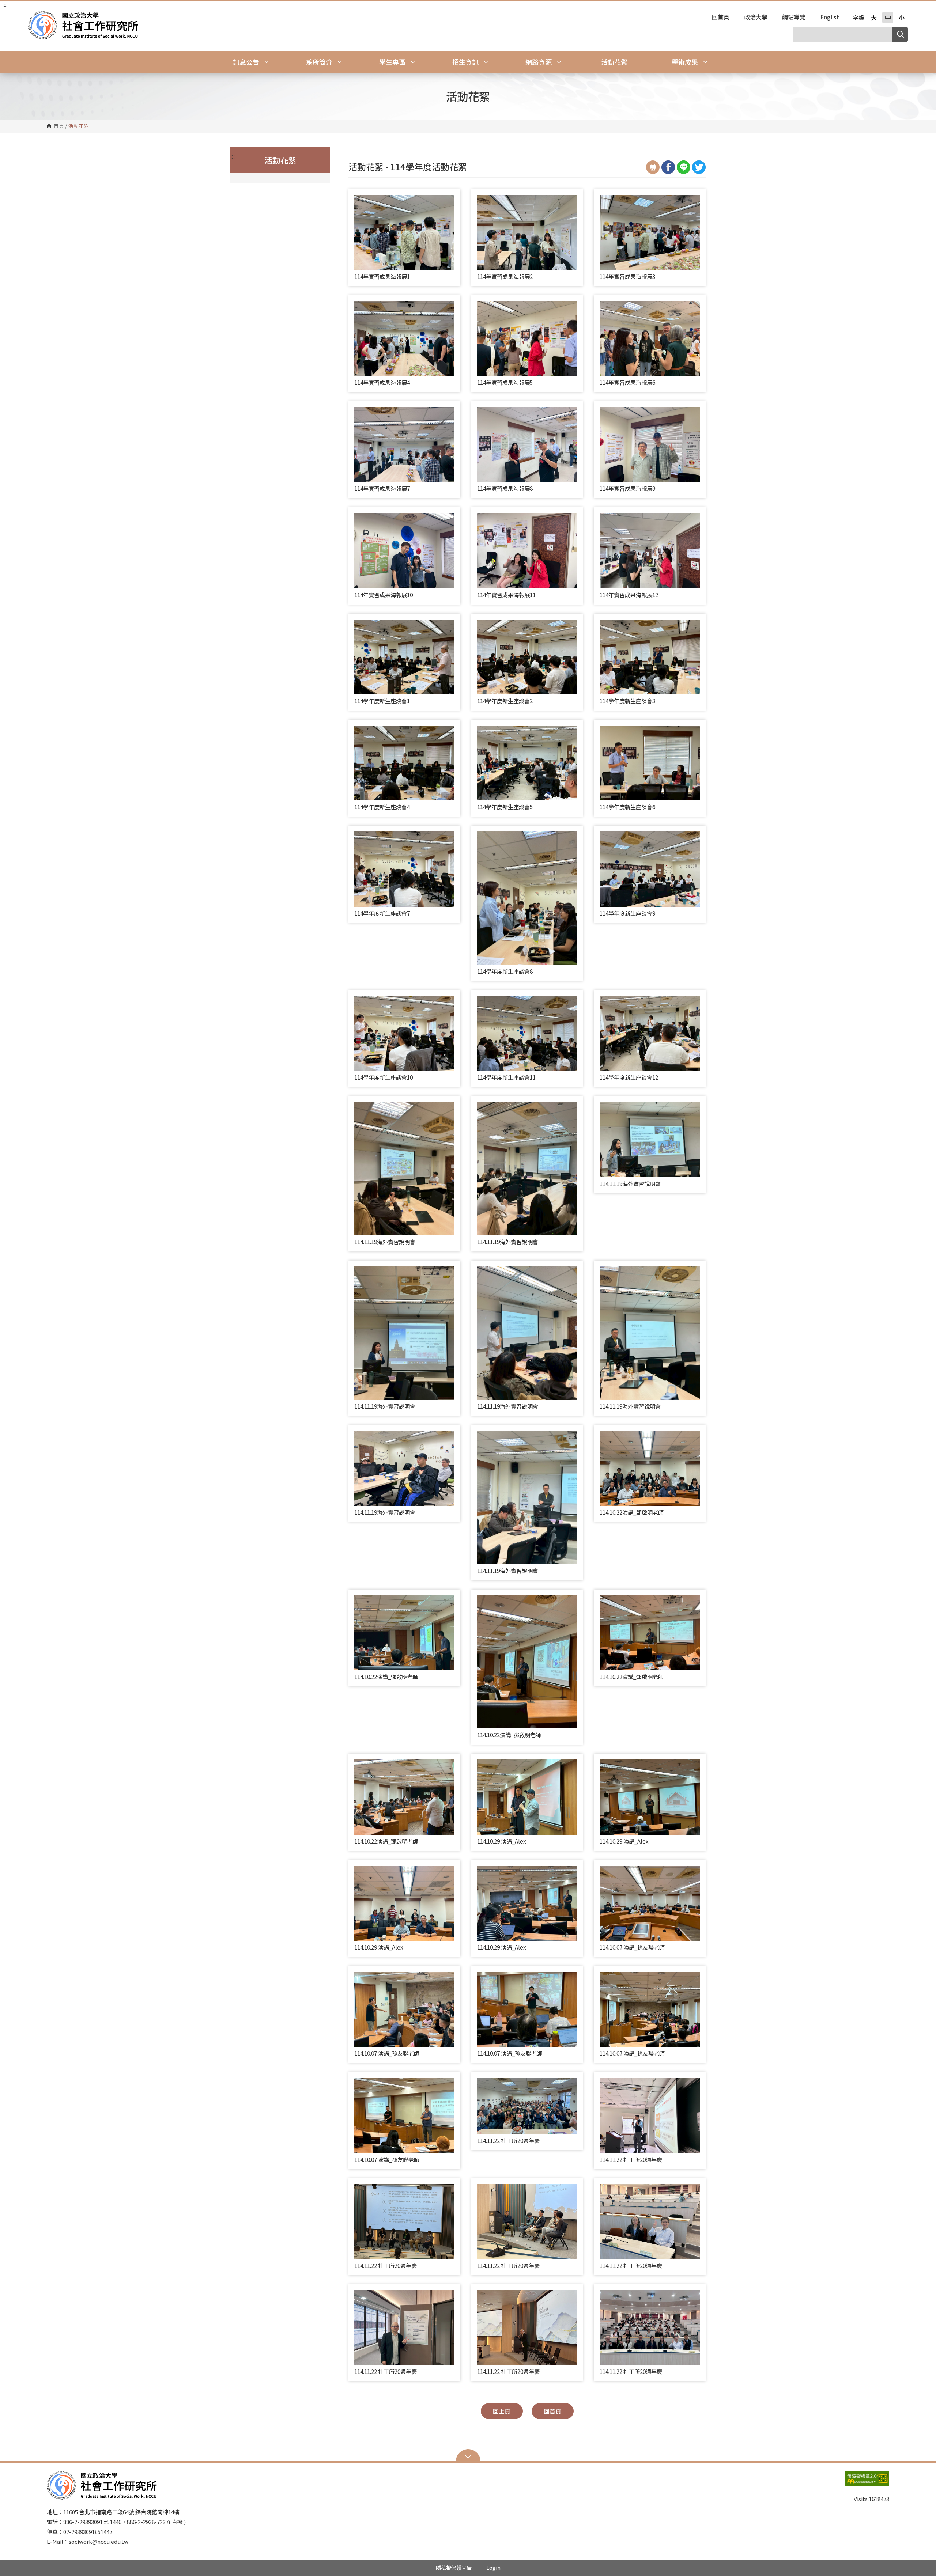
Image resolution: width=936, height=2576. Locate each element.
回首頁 (721, 18)
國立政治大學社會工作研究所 (35, 16)
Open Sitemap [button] (468, 2456)
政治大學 (756, 18)
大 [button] (874, 18)
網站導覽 (794, 18)
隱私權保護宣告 (454, 2568)
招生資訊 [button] (466, 62)
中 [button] (888, 18)
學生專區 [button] (393, 62)
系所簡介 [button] (320, 62)
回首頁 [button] (552, 2411)
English (830, 18)
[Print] (653, 167)
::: (4, 4)
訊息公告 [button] (247, 62)
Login (493, 2568)
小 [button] (902, 18)
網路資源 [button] (539, 62)
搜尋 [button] (900, 34)
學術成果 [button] (686, 62)
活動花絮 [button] (614, 62)
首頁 (59, 126)
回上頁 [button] (502, 2411)
